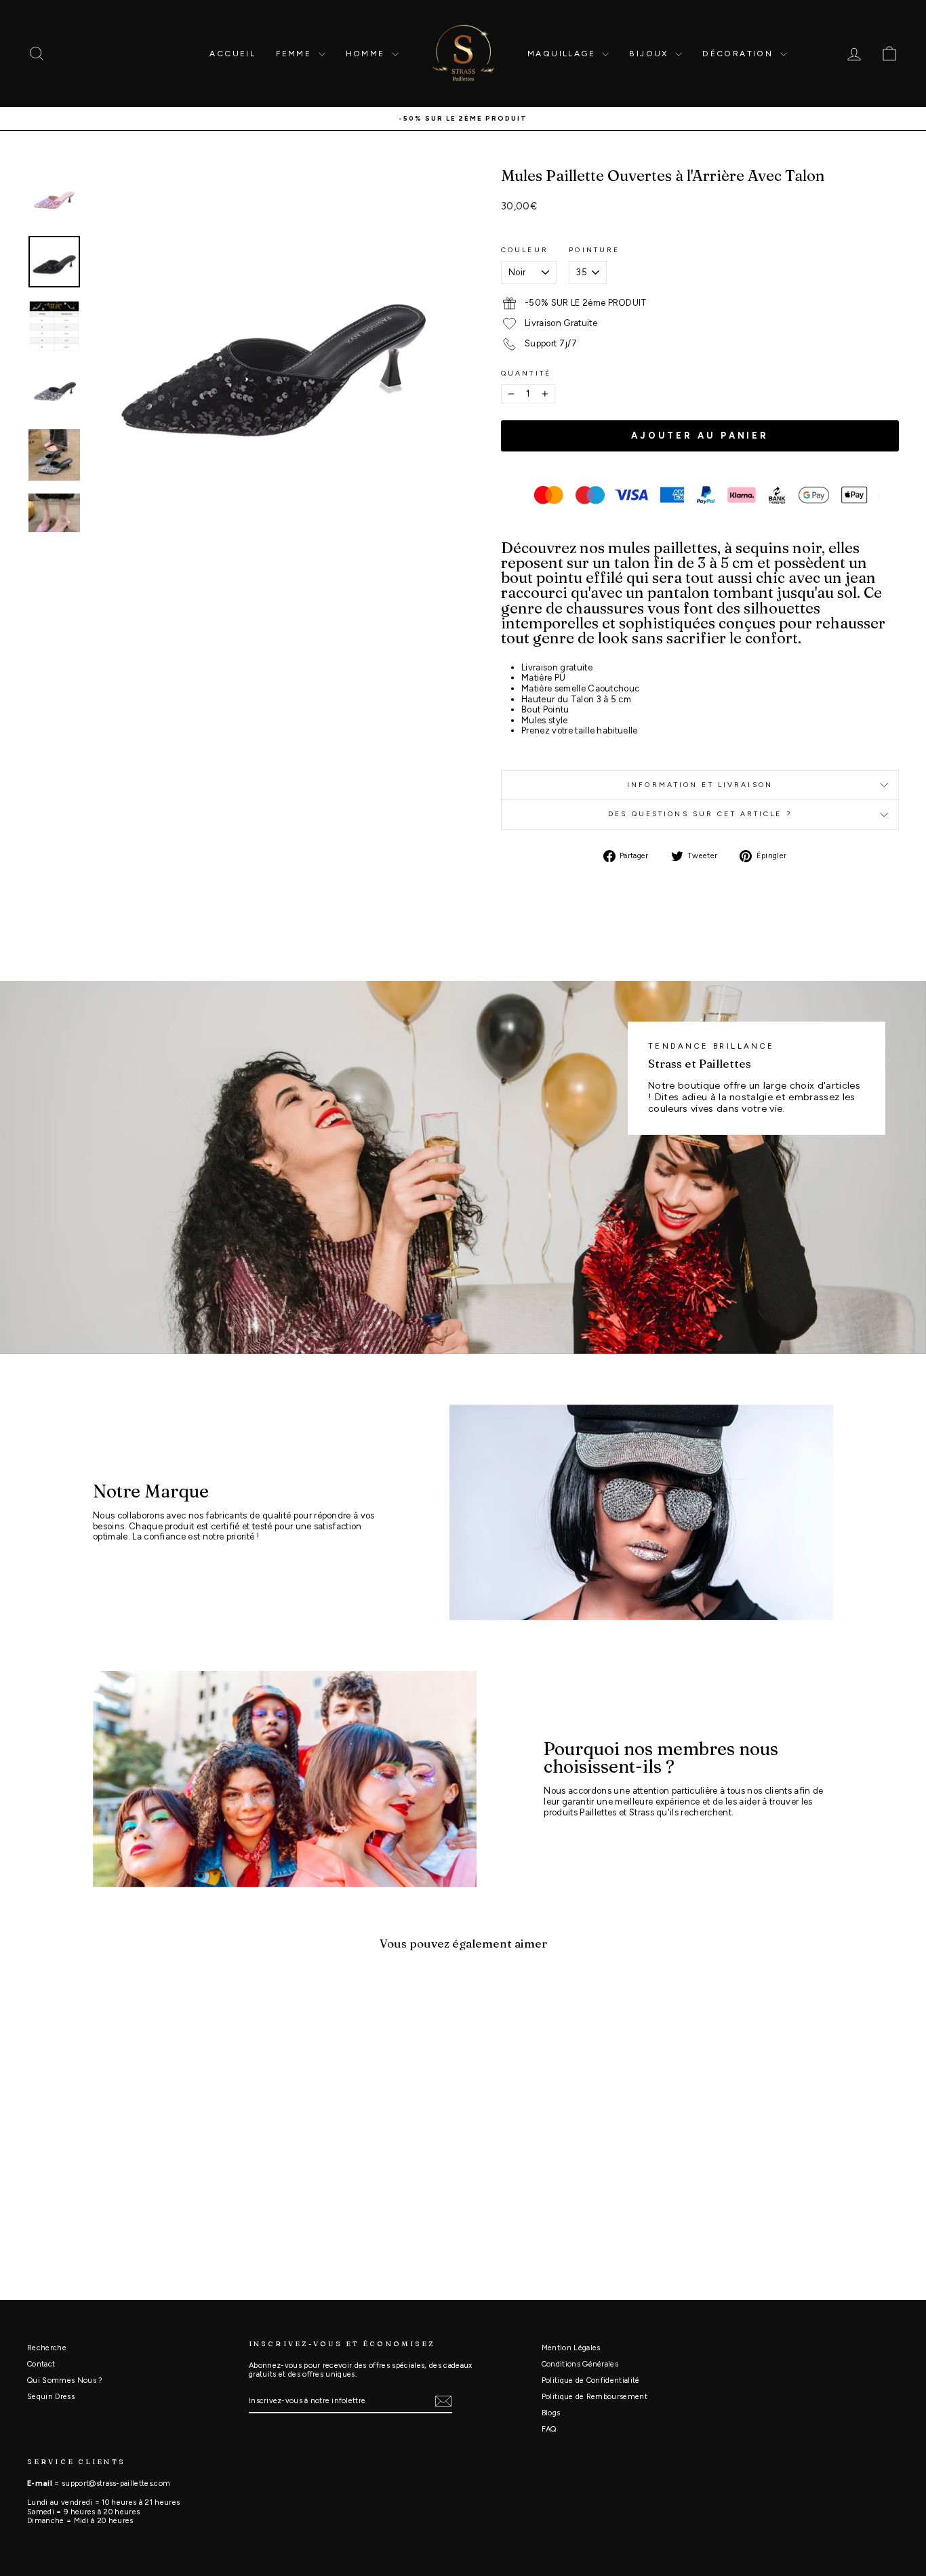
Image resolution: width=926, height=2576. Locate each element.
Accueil (233, 54)
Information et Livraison (700, 785)
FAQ (549, 2429)
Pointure (594, 250)
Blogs (551, 2413)
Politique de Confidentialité (591, 2380)
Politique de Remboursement (595, 2397)
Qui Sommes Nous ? (65, 2380)
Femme (295, 54)
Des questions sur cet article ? (700, 814)
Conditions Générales (580, 2364)
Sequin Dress (51, 2397)
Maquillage (563, 54)
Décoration (739, 54)
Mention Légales (571, 2348)
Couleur (525, 250)
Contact (41, 2364)
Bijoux (650, 54)
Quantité (526, 374)
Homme (367, 54)
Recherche (47, 2348)
